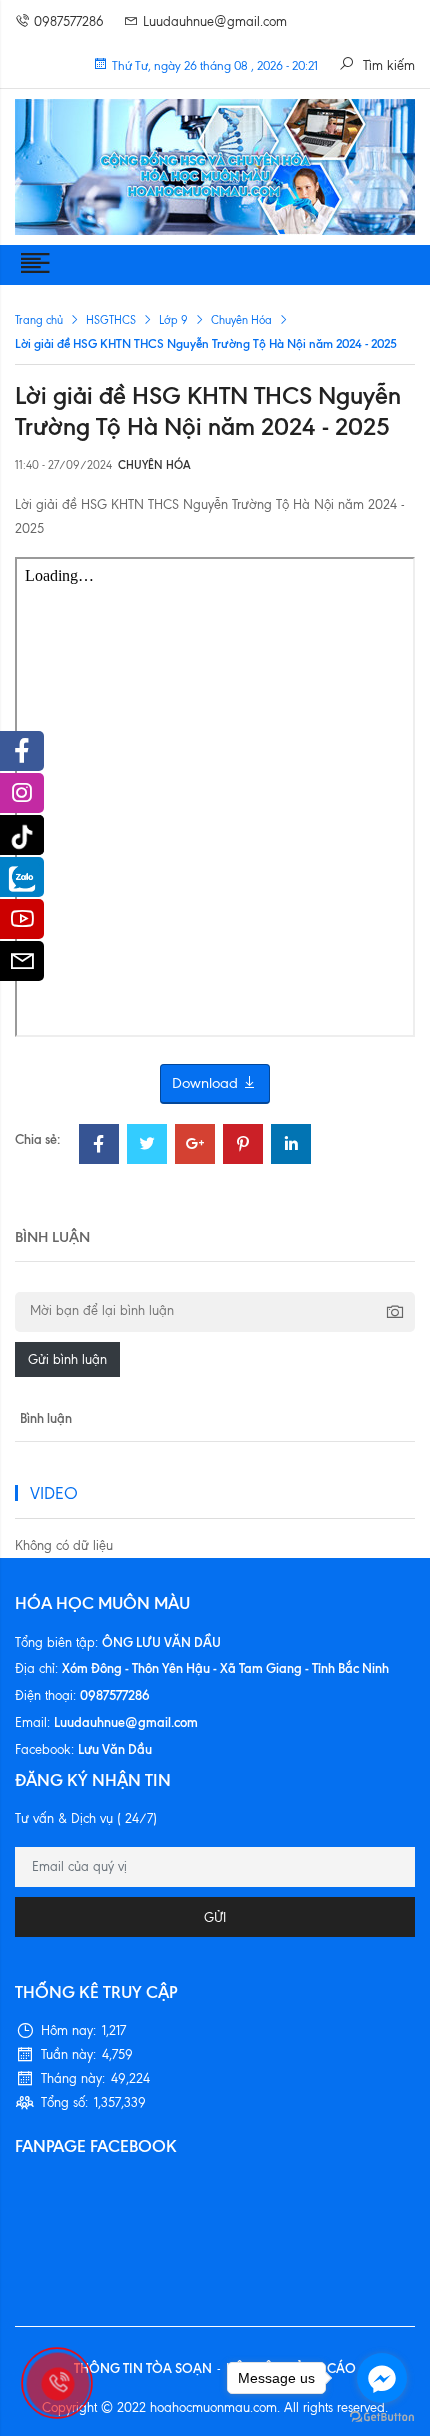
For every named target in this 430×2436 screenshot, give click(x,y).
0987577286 (69, 21)
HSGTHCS (111, 320)
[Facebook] (99, 1146)
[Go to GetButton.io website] (382, 2416)
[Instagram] (22, 798)
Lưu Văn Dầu (115, 1749)
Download (207, 1083)
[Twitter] (147, 1146)
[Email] (22, 966)
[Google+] (195, 1146)
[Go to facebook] (382, 2378)
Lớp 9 (173, 320)
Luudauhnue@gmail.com (215, 21)
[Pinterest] (243, 1146)
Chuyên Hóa (241, 320)
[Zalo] (22, 877)
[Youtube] (22, 924)
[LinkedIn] (291, 1146)
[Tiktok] (22, 835)
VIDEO (54, 1493)
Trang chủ (39, 320)
